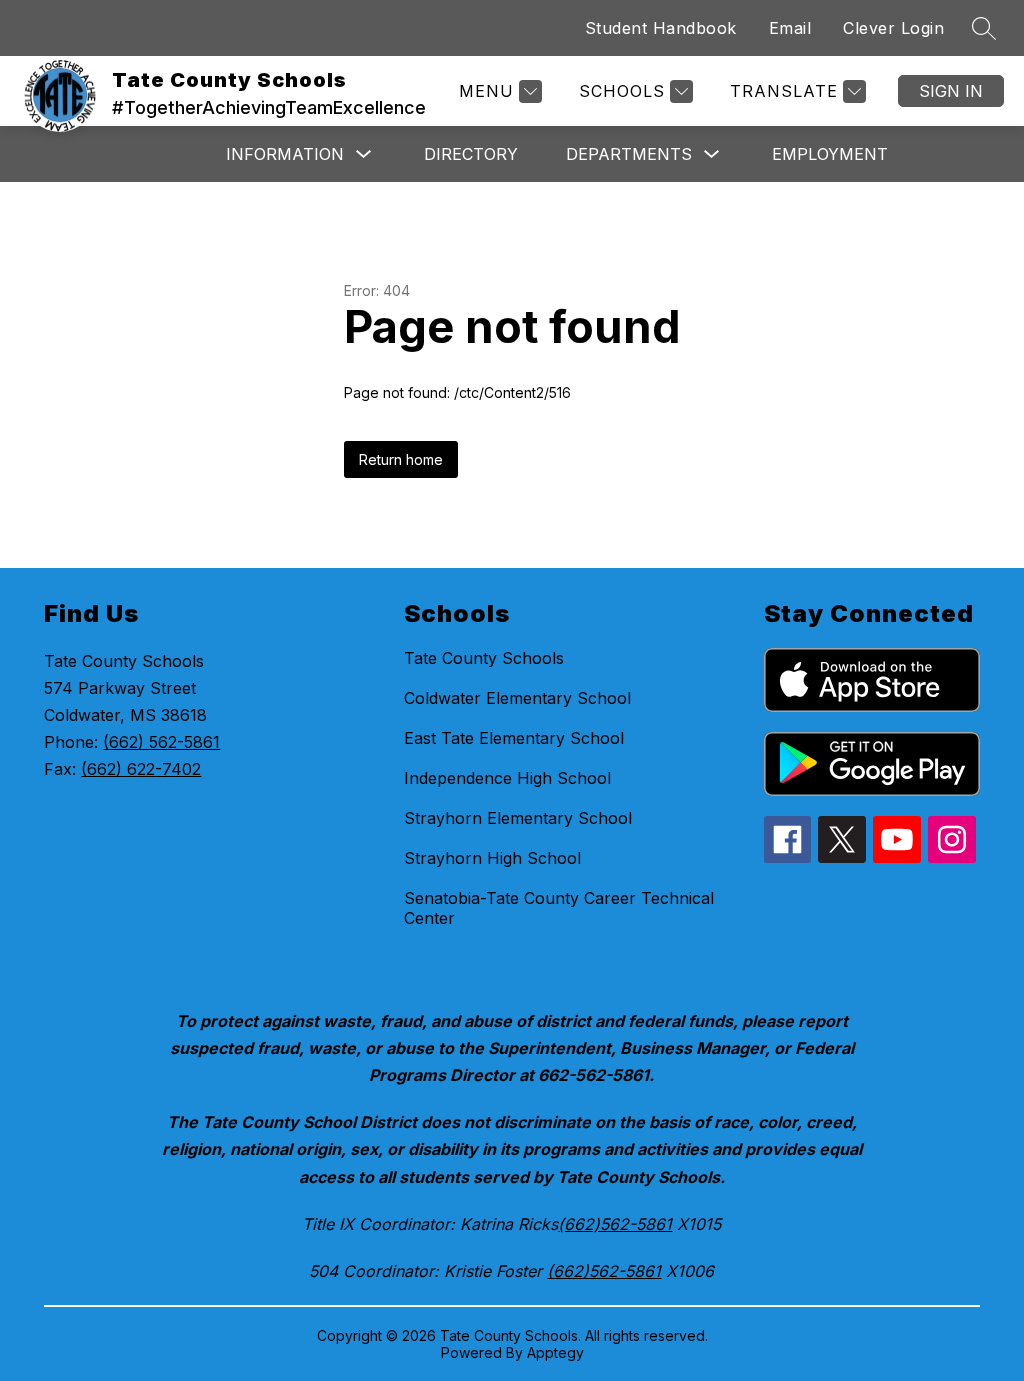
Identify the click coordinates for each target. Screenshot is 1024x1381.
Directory (471, 154)
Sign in (951, 91)
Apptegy (555, 1352)
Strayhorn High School (492, 858)
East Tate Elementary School (514, 738)
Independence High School (507, 778)
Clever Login (893, 28)
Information (285, 154)
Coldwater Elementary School (517, 698)
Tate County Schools (484, 658)
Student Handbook (661, 28)
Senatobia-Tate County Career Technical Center (559, 908)
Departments (629, 154)
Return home (401, 459)
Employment (830, 154)
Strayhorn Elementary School (518, 818)
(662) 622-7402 (141, 769)
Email (790, 28)
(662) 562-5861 (161, 742)
